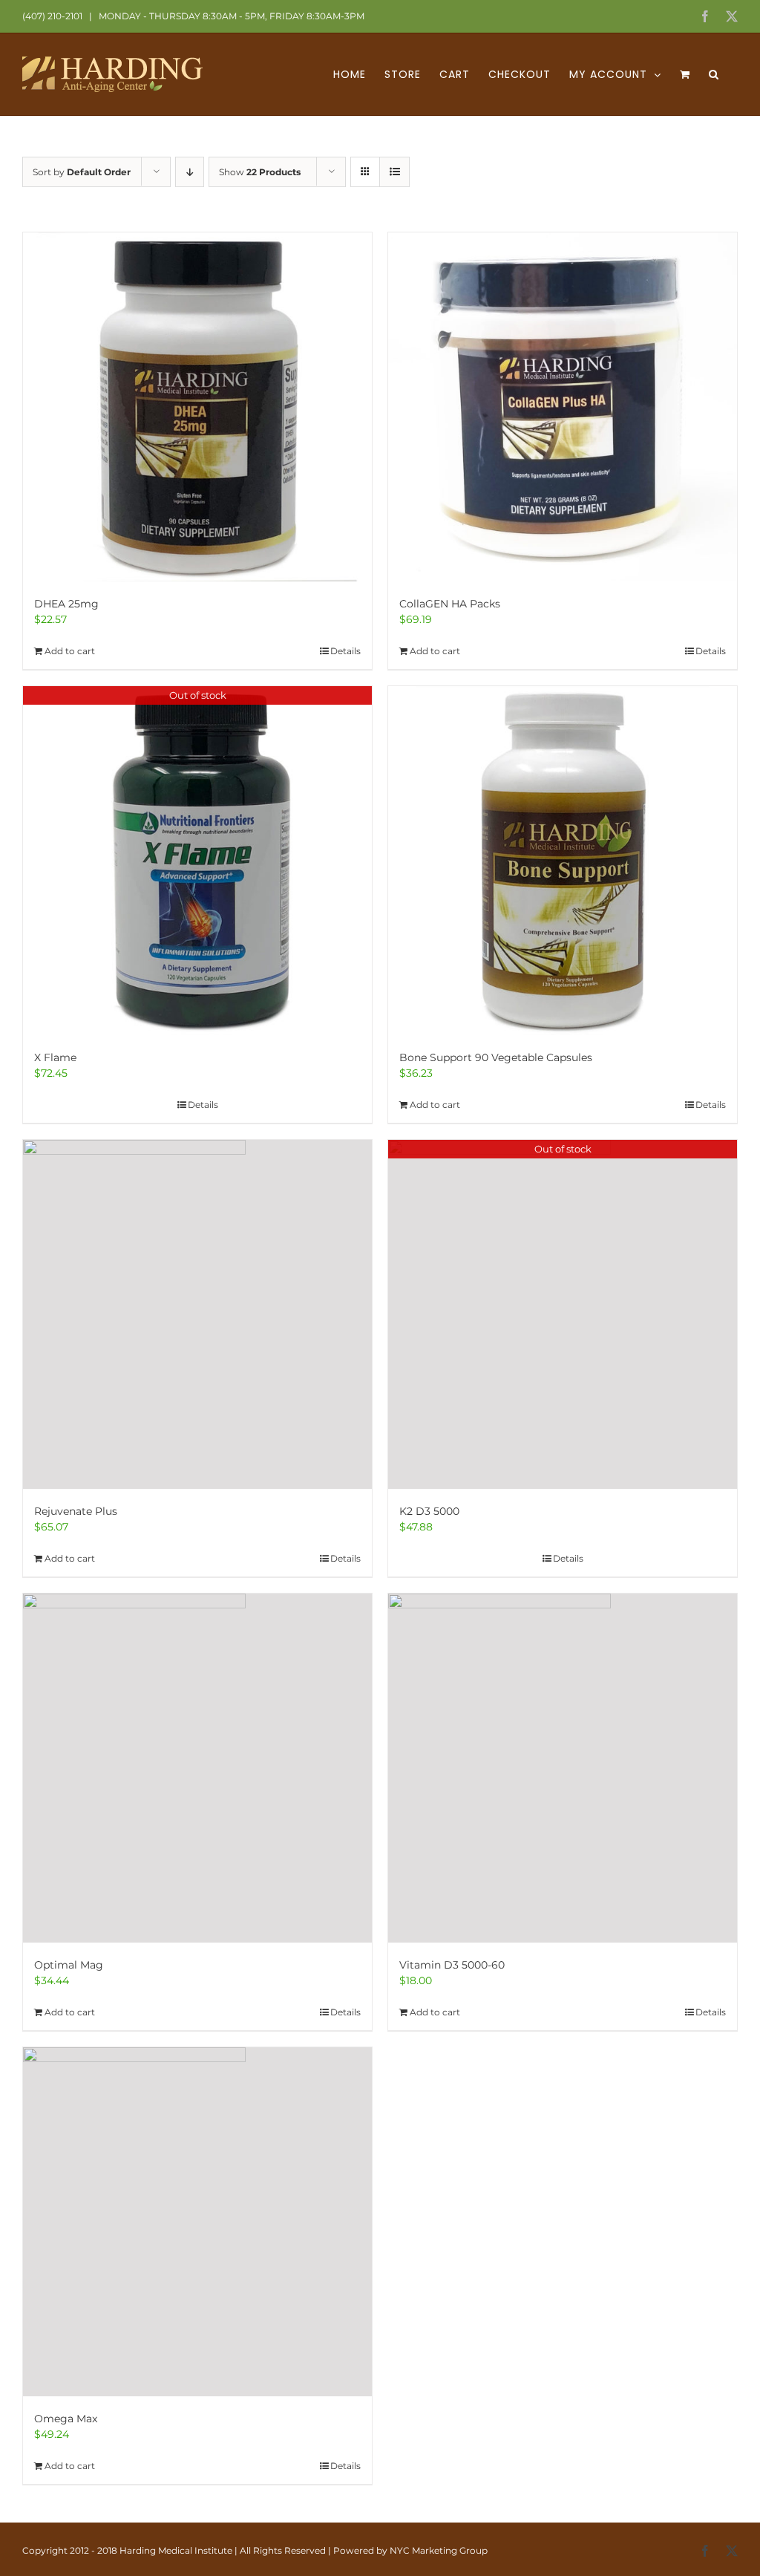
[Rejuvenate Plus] (197, 1314)
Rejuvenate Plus (76, 1511)
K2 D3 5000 (429, 1511)
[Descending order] (190, 172)
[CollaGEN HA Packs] (563, 407)
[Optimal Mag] (197, 1768)
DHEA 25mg (66, 604)
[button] (714, 74)
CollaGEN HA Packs (450, 604)
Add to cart (70, 651)
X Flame (55, 1057)
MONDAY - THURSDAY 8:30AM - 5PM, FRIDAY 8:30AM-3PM (230, 16)
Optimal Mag (69, 1965)
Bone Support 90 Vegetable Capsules (496, 1057)
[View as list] (394, 172)
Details (345, 651)
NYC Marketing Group (439, 2550)
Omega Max (66, 2419)
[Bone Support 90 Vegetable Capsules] (563, 861)
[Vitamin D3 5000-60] (563, 1768)
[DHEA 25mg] (197, 407)
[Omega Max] (197, 2222)
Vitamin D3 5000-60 (452, 1965)
